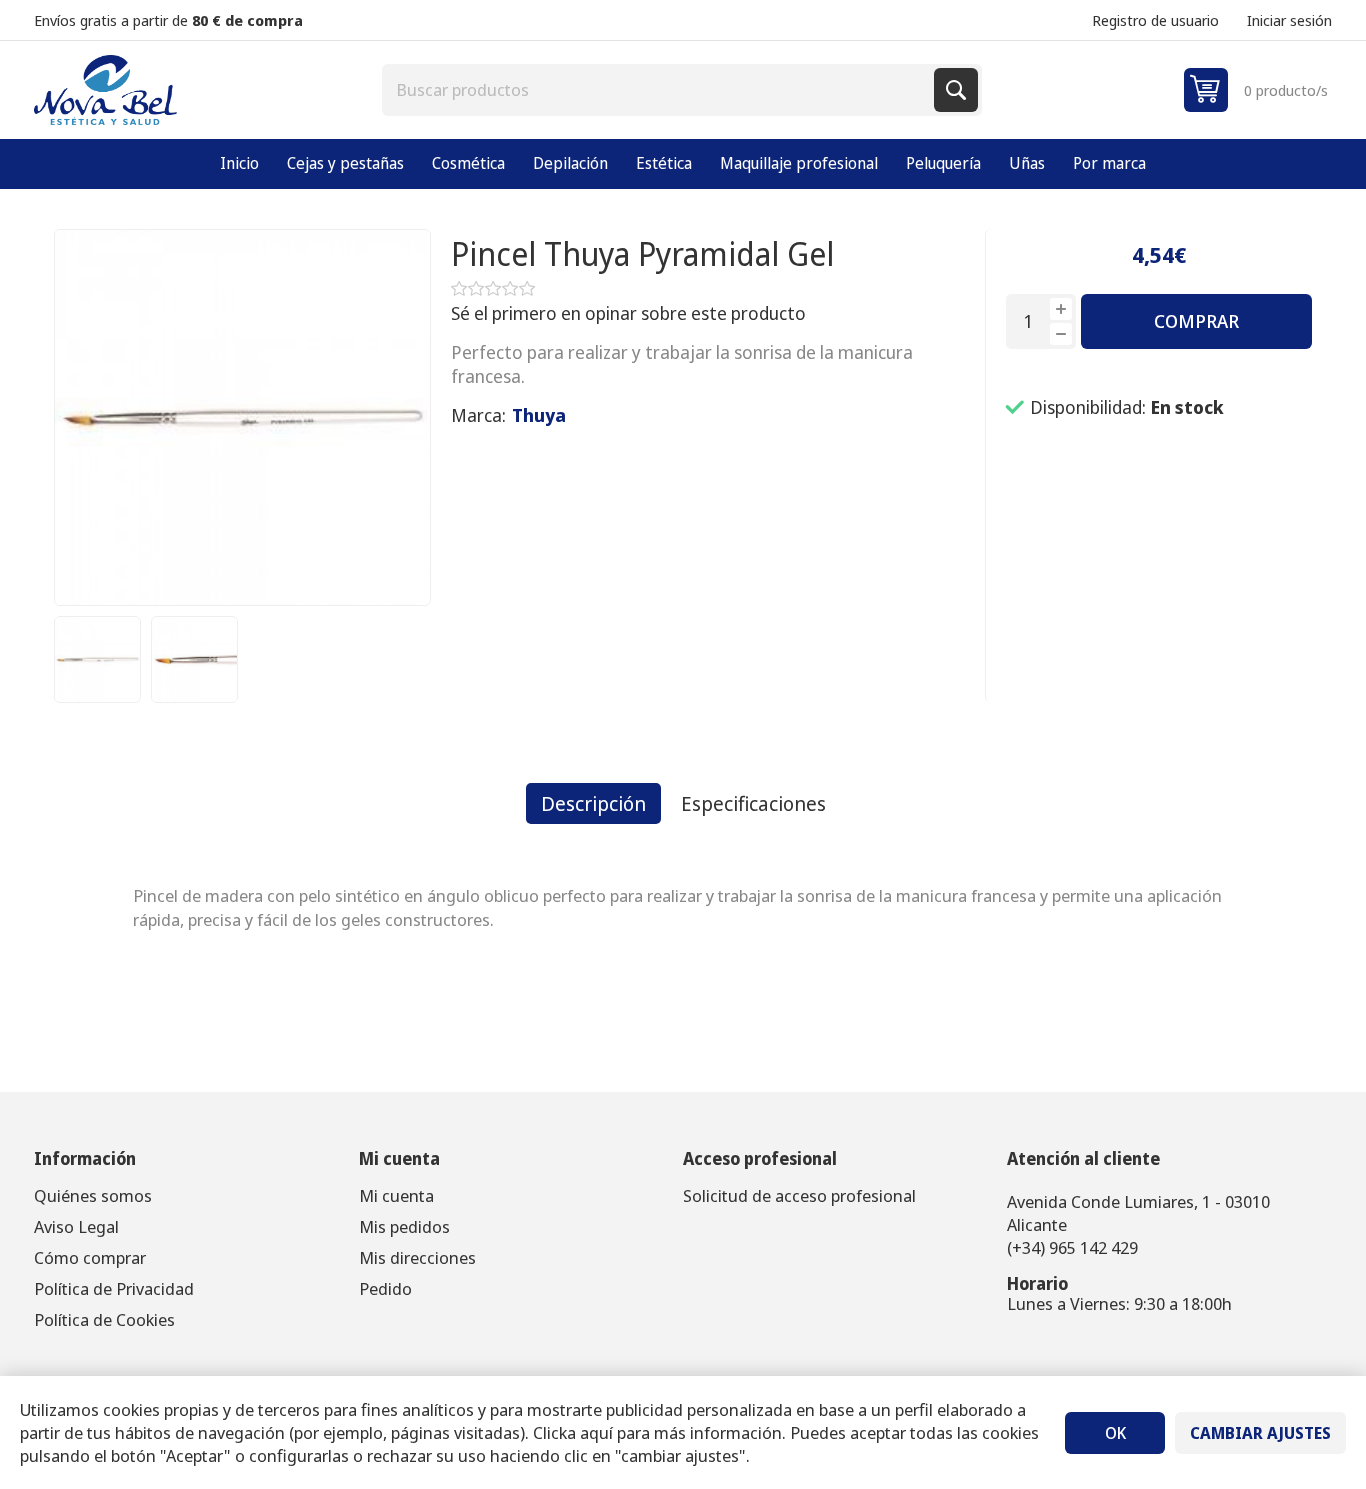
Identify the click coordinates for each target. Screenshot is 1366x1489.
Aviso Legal (76, 1226)
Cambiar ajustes (1260, 1433)
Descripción (593, 803)
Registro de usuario (1155, 20)
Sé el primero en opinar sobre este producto (628, 313)
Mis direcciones (417, 1257)
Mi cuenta (396, 1195)
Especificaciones (753, 803)
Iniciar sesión (1289, 20)
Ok (1115, 1433)
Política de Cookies (104, 1319)
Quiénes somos (93, 1195)
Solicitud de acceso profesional (799, 1195)
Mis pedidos (404, 1226)
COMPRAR (1196, 321)
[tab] (593, 803)
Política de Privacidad (114, 1288)
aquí (596, 1432)
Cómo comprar (90, 1257)
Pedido (385, 1288)
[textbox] (660, 90)
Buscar (956, 90)
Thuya (539, 415)
